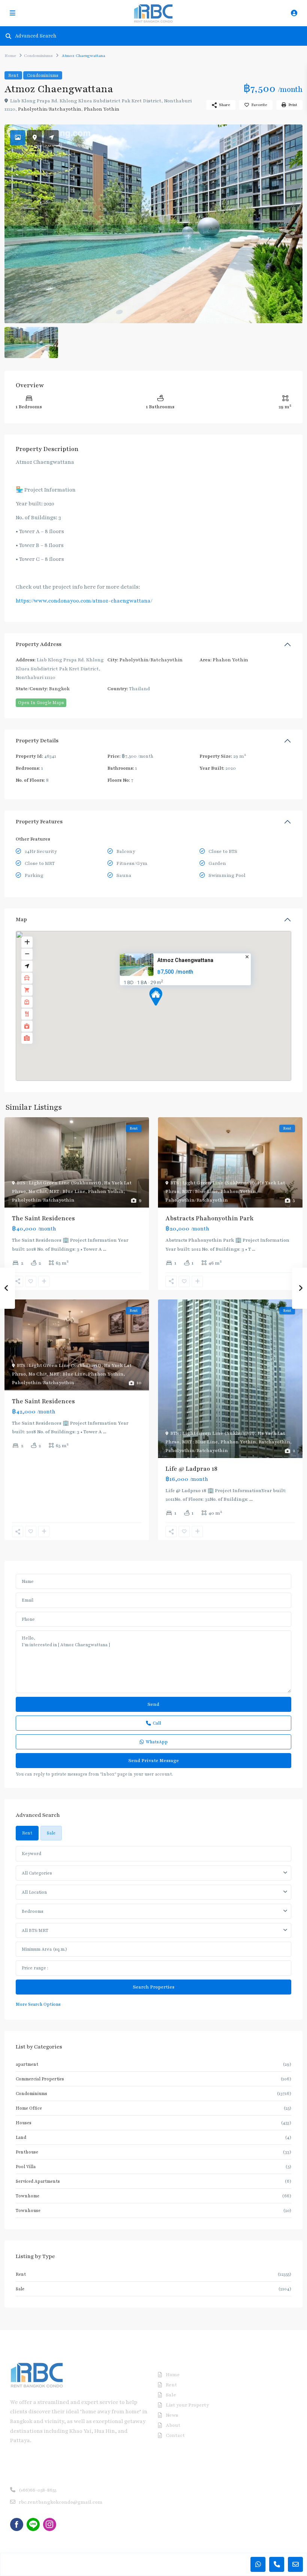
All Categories (37, 1873)
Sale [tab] (51, 1833)
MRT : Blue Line (67, 1191)
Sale (20, 2289)
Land (21, 2137)
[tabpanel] (153, 1927)
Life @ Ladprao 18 (192, 1469)
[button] (170, 1010)
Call (157, 1723)
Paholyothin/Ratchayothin (50, 109)
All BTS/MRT (35, 1930)
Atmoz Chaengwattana (185, 961)
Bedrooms (33, 1911)
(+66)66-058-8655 (37, 2490)
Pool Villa (26, 2167)
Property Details (37, 741)
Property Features (39, 822)
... (105, 1249)
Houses (24, 2123)
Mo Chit (38, 1191)
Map (21, 919)
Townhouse (28, 2210)
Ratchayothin (274, 1442)
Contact (175, 2435)
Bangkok (59, 689)
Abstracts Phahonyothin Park (209, 1218)
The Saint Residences (43, 1218)
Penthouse (27, 2152)
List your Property (187, 2405)
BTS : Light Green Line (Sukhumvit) (59, 1183)
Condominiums (38, 56)
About (173, 2425)
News (172, 2415)
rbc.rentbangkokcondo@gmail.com (61, 2502)
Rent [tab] (27, 1833)
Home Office (29, 2108)
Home (10, 56)
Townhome (28, 2196)
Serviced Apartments (38, 2181)
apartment (27, 2064)
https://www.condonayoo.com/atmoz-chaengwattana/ (84, 601)
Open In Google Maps (41, 703)
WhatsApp (157, 1742)
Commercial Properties (40, 2079)
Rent (13, 75)
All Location (34, 1892)
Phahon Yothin (102, 109)
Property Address (39, 644)
